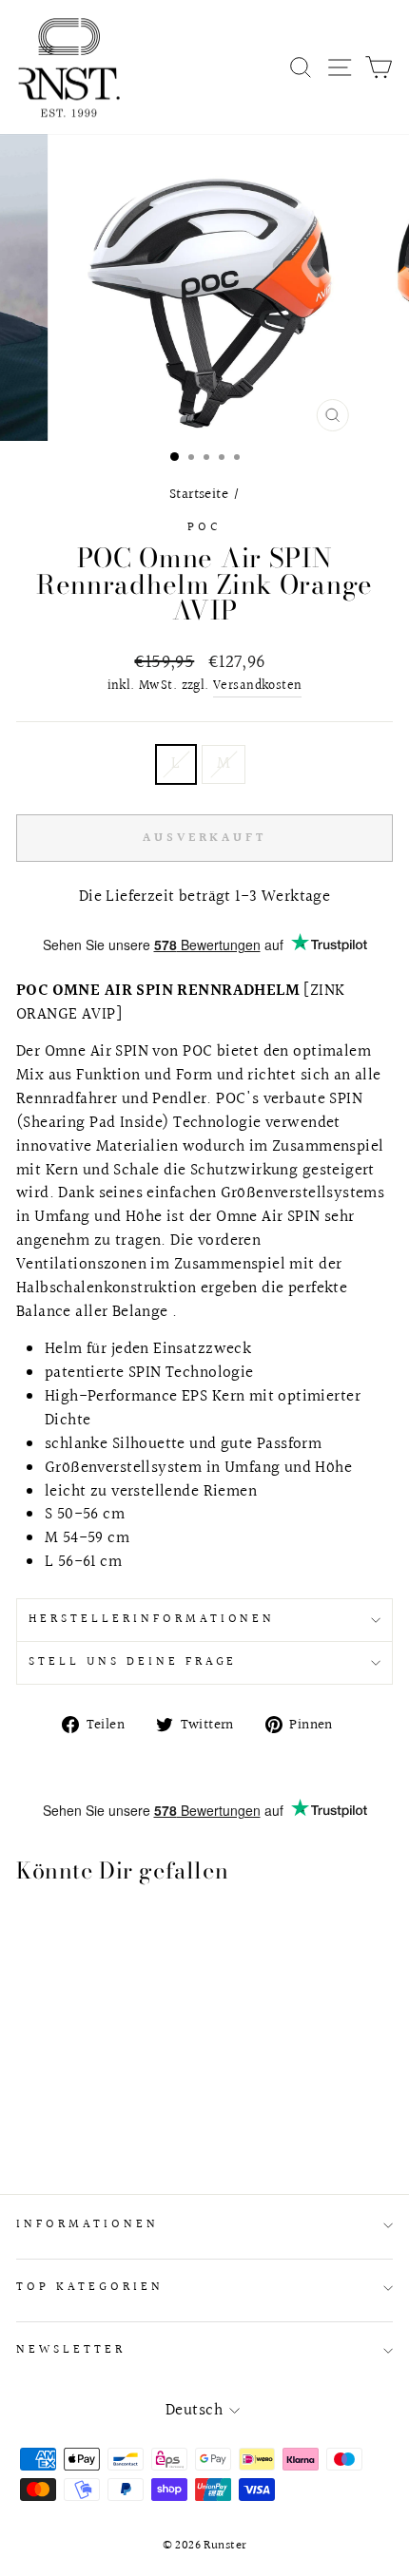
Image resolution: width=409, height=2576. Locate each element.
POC (204, 527)
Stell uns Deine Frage (133, 1662)
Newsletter (71, 2350)
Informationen (88, 2224)
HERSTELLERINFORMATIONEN (152, 1619)
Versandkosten (257, 687)
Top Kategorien (90, 2287)
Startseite (199, 494)
